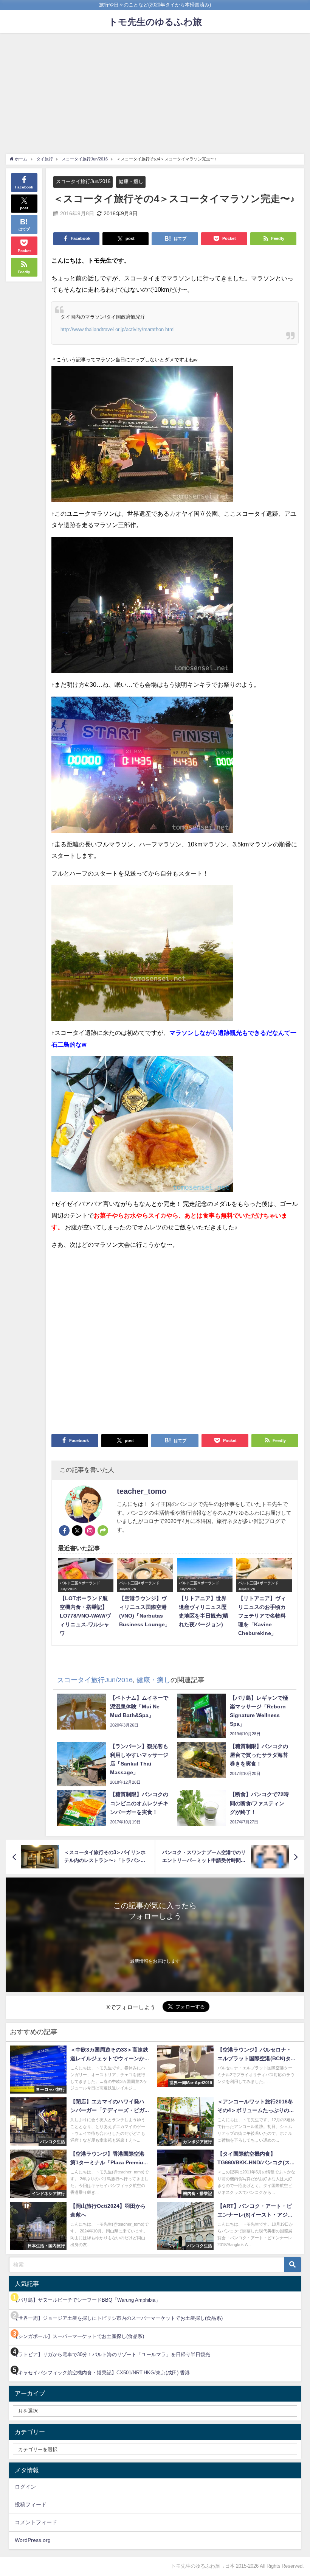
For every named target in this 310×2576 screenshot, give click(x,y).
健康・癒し (131, 181)
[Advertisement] (155, 90)
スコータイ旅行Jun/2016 (83, 181)
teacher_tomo (142, 1491)
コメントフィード (36, 2522)
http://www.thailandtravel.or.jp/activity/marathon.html (118, 329)
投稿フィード (31, 2504)
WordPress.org (33, 2540)
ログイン (25, 2487)
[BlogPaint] (142, 437)
